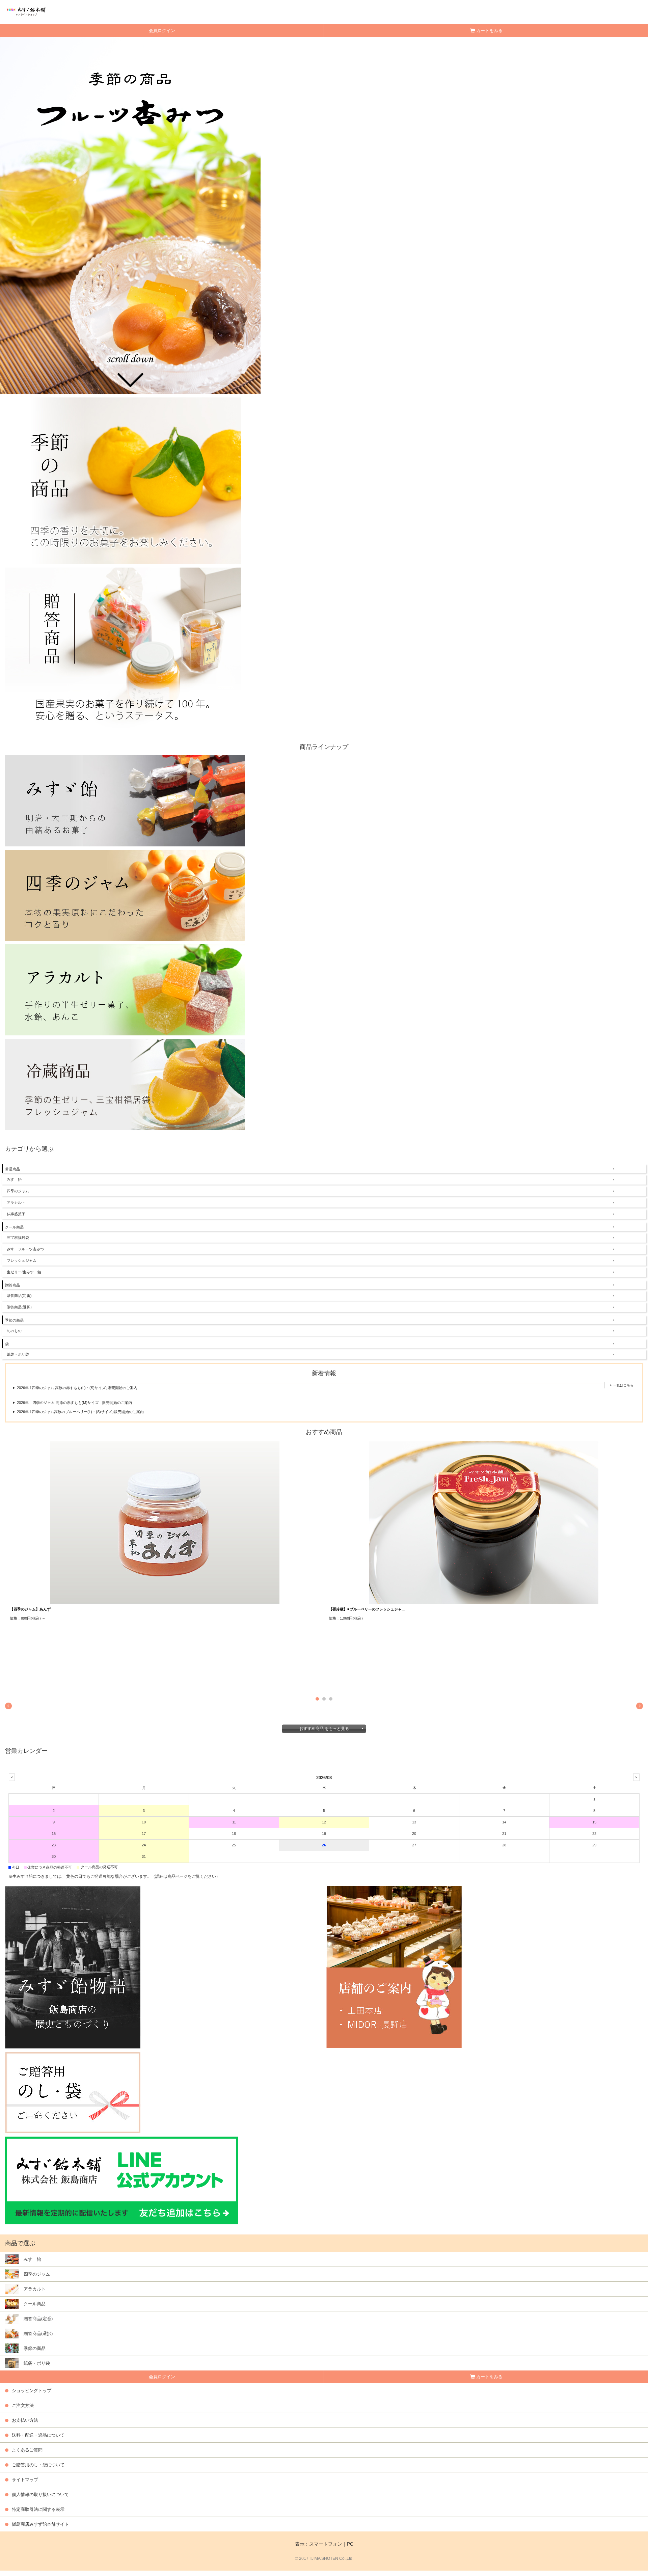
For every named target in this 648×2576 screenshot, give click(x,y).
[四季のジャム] (125, 895)
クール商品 (14, 1227)
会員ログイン (162, 31)
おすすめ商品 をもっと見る (324, 1729)
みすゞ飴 (14, 1179)
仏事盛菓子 (16, 1214)
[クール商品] (125, 1084)
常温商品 (12, 1169)
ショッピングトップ (32, 2391)
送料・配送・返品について (38, 2435)
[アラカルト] (125, 989)
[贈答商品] (123, 650)
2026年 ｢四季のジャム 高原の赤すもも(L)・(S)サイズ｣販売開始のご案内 (77, 1388)
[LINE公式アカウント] (122, 2180)
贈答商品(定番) (19, 1296)
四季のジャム (18, 1191)
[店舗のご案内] (485, 1967)
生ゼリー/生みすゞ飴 (24, 1272)
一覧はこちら (623, 1385)
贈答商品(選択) (19, 1307)
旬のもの (14, 1331)
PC (350, 2544)
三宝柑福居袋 (18, 1238)
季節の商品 (14, 1320)
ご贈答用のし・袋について (38, 2465)
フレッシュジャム (22, 1260)
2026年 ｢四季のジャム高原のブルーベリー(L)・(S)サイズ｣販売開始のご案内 (80, 1412)
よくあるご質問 (27, 2450)
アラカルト (16, 1202)
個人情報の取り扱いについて (40, 2494)
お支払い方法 (25, 2420)
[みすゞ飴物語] (163, 1967)
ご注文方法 (23, 2405)
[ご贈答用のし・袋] (73, 2092)
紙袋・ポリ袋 (18, 1354)
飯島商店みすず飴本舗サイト (40, 2524)
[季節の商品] (123, 480)
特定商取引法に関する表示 (38, 2509)
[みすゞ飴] (125, 800)
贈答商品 (12, 1285)
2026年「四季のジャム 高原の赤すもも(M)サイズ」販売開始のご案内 (74, 1403)
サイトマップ (25, 2480)
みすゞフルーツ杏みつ (25, 1249)
